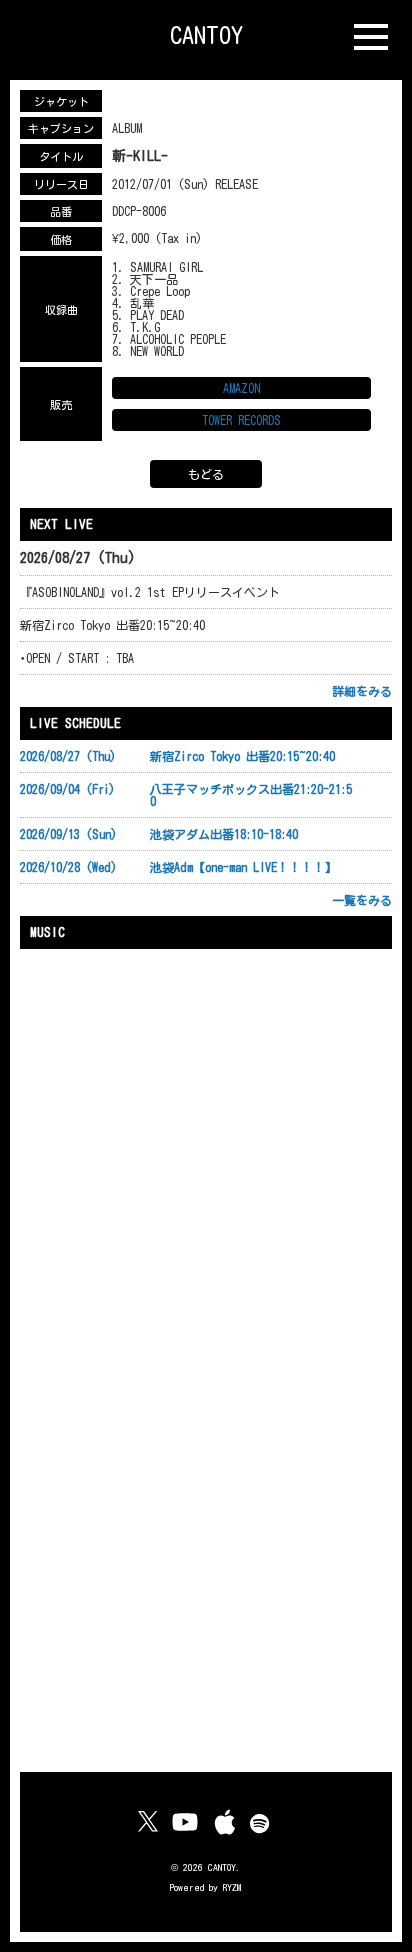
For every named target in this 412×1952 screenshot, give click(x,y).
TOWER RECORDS (241, 420)
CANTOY (206, 35)
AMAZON (241, 388)
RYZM (232, 1887)
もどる (206, 474)
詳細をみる (362, 691)
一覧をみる (362, 900)
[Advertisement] (206, 1546)
